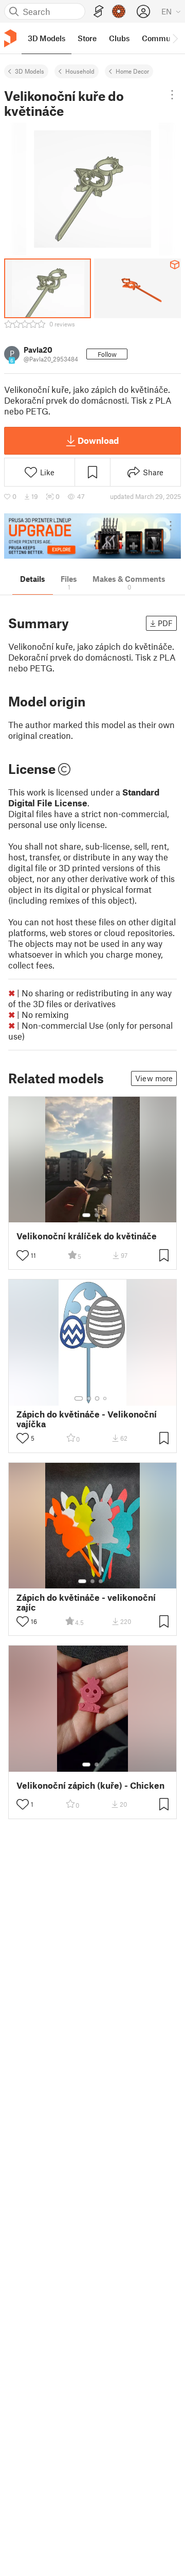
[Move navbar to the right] (175, 38)
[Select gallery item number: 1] (86, 1215)
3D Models (30, 71)
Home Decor (132, 71)
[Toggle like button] (23, 1255)
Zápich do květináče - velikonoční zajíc (86, 1602)
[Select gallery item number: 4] (105, 1398)
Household (80, 71)
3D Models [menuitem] (47, 38)
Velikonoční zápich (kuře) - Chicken (90, 1785)
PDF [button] (165, 623)
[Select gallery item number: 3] (97, 1398)
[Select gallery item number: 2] (97, 1215)
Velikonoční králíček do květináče (87, 1236)
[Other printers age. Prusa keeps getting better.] (92, 536)
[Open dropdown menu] (172, 95)
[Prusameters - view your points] (119, 11)
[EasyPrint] (99, 12)
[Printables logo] (10, 38)
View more (154, 1078)
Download (98, 440)
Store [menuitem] (87, 38)
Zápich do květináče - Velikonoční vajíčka (87, 1419)
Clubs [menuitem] (119, 38)
